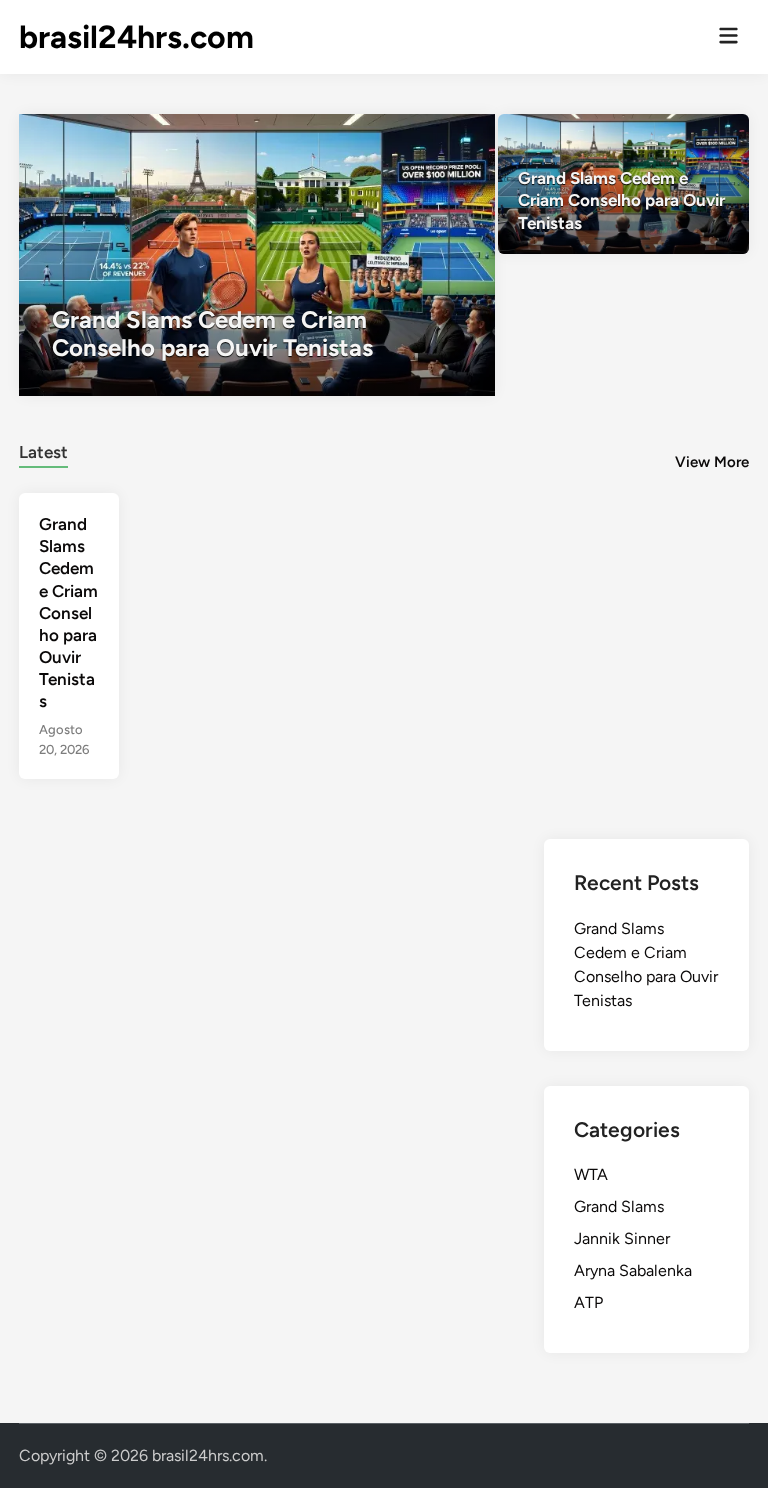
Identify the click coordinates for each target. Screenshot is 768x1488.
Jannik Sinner (622, 1238)
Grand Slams (619, 1206)
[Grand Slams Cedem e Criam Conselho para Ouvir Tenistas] (257, 255)
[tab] (43, 449)
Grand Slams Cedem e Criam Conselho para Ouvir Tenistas (68, 612)
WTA (591, 1174)
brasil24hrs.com (136, 37)
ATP (588, 1302)
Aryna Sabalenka (633, 1270)
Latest (43, 452)
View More (712, 462)
